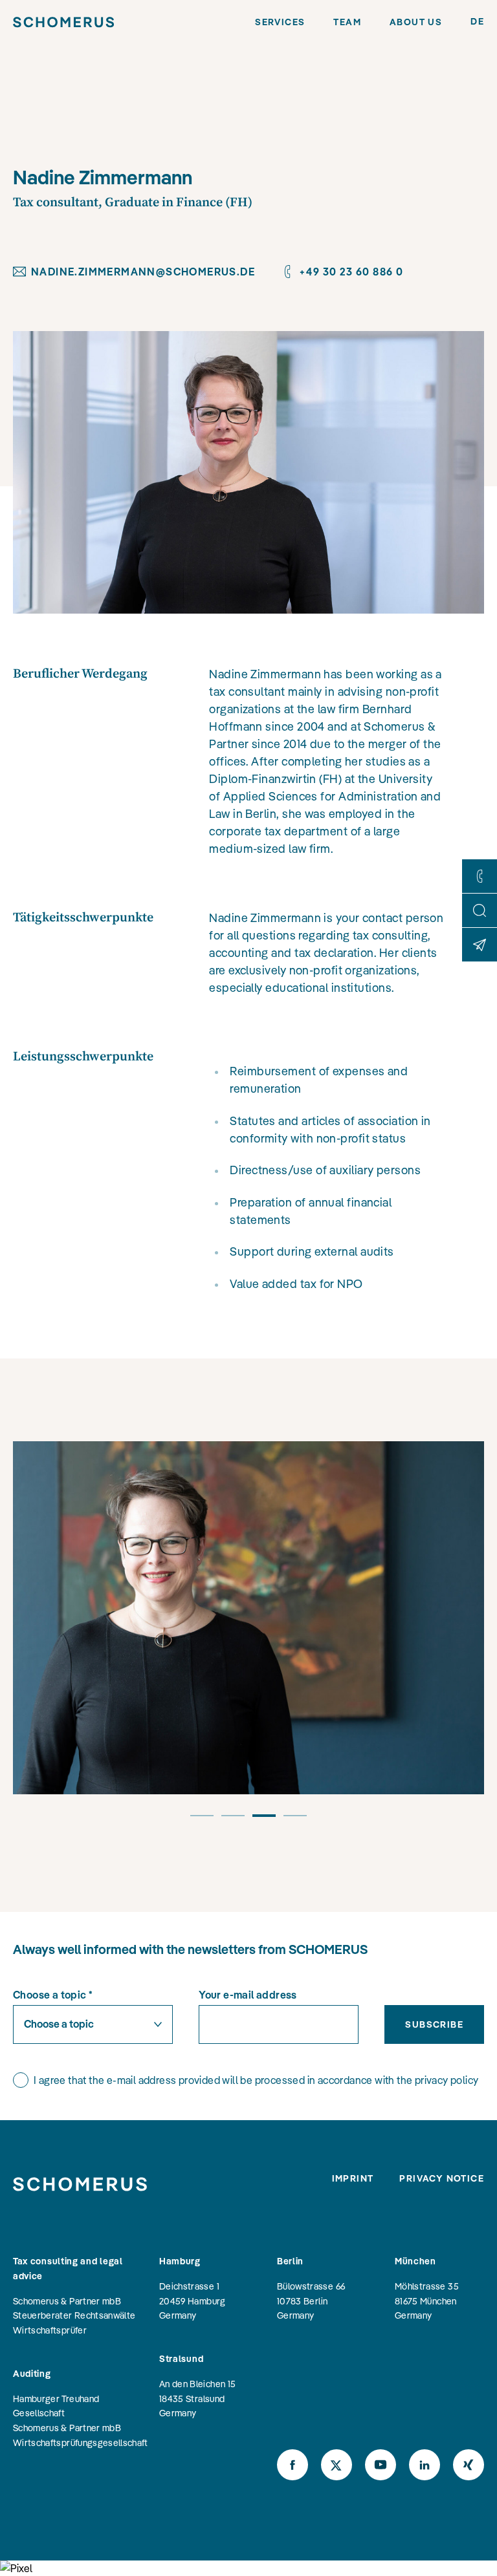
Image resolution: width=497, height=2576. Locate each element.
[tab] (202, 1821)
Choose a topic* (53, 1995)
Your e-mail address (248, 1995)
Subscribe (434, 2024)
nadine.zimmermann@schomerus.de (143, 272)
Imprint (353, 2178)
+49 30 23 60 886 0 (351, 272)
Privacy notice (442, 2178)
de (477, 21)
